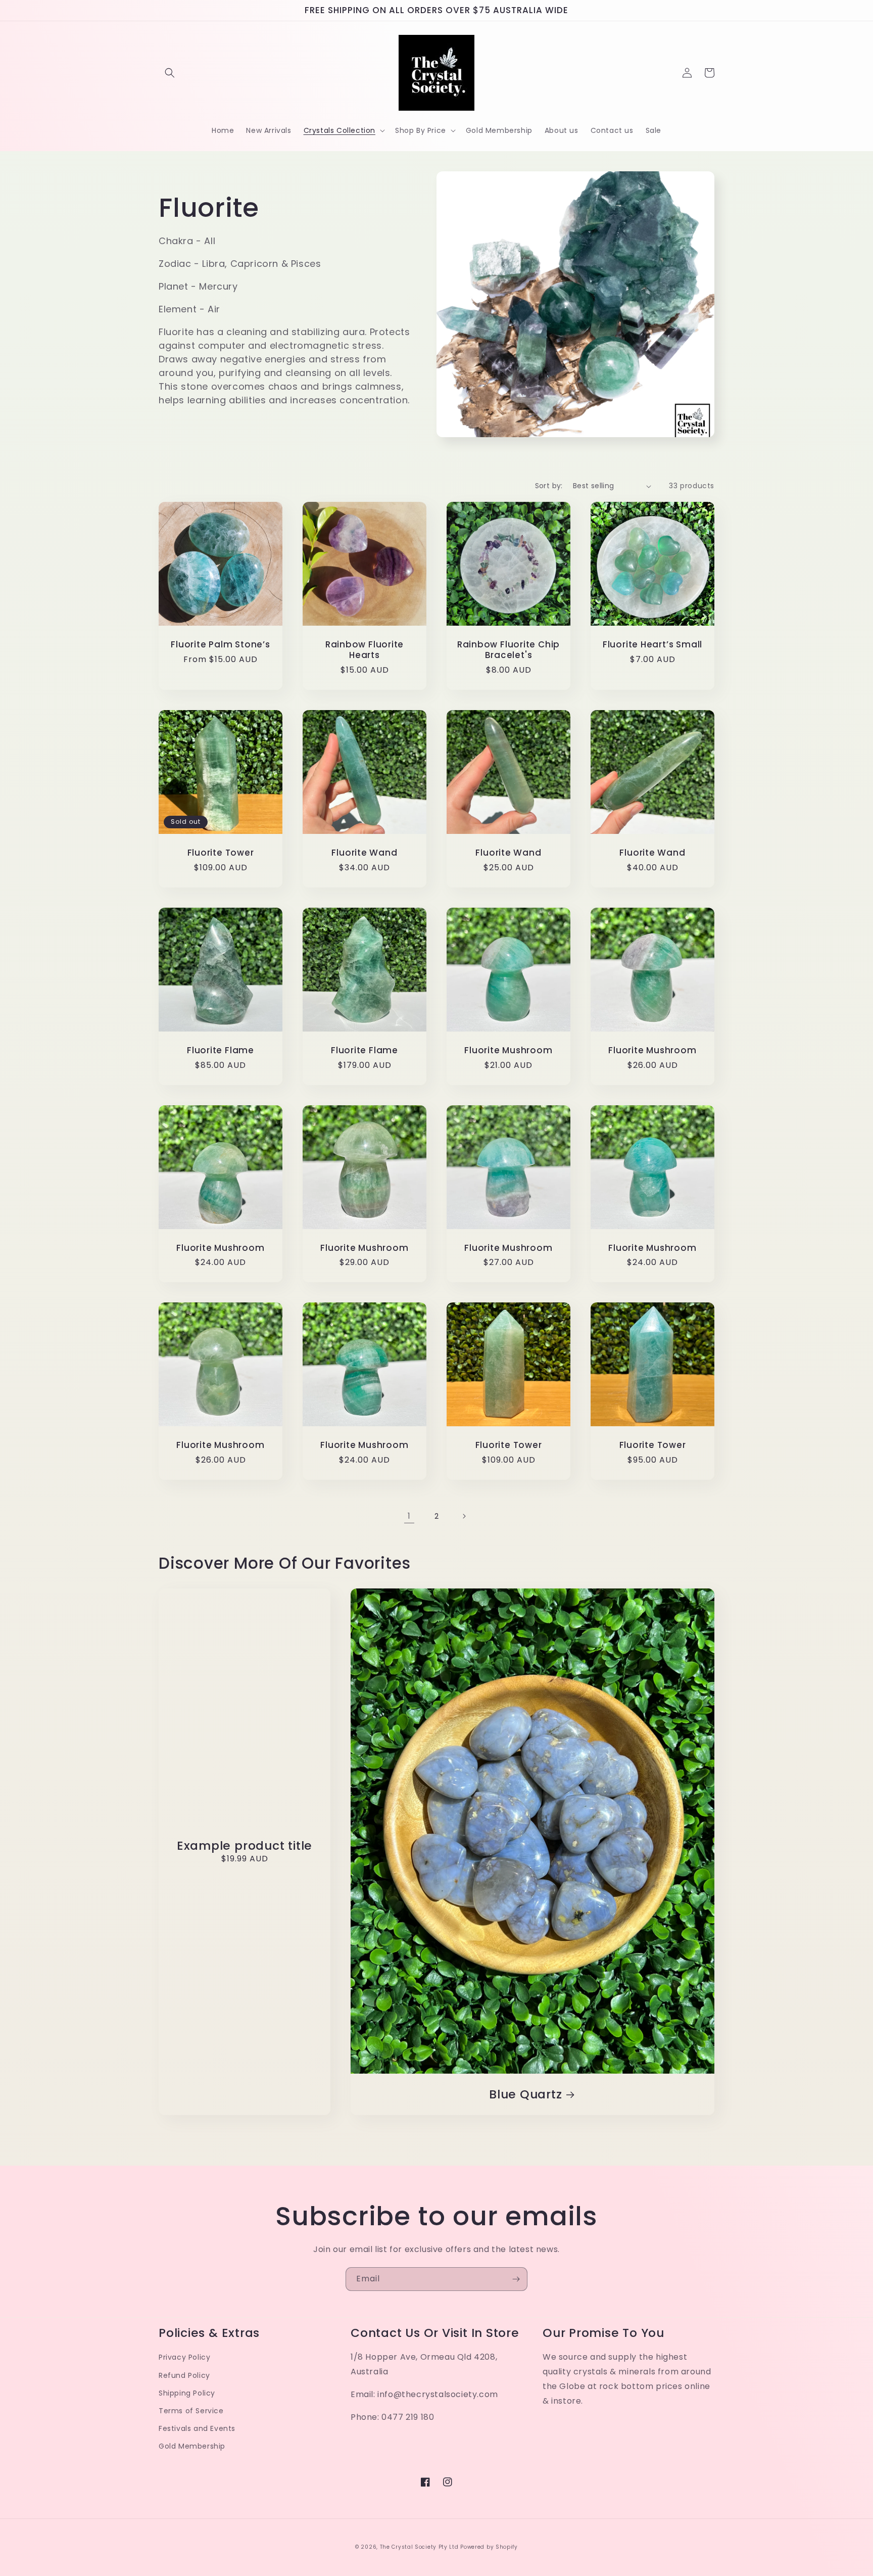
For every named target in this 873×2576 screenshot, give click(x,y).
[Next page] (464, 1516)
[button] (170, 73)
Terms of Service (191, 2411)
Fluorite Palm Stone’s (220, 645)
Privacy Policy (184, 2357)
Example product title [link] (245, 1846)
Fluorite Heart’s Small (652, 645)
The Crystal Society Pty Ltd (419, 2547)
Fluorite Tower (221, 853)
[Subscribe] (516, 2279)
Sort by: (549, 486)
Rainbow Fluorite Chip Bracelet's (508, 650)
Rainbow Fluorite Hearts (365, 650)
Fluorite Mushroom (508, 1050)
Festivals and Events (197, 2428)
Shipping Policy (187, 2393)
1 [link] (409, 1516)
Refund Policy (184, 2375)
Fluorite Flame (221, 1050)
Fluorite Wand (364, 853)
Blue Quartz (526, 2095)
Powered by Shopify (489, 2547)
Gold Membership (192, 2446)
